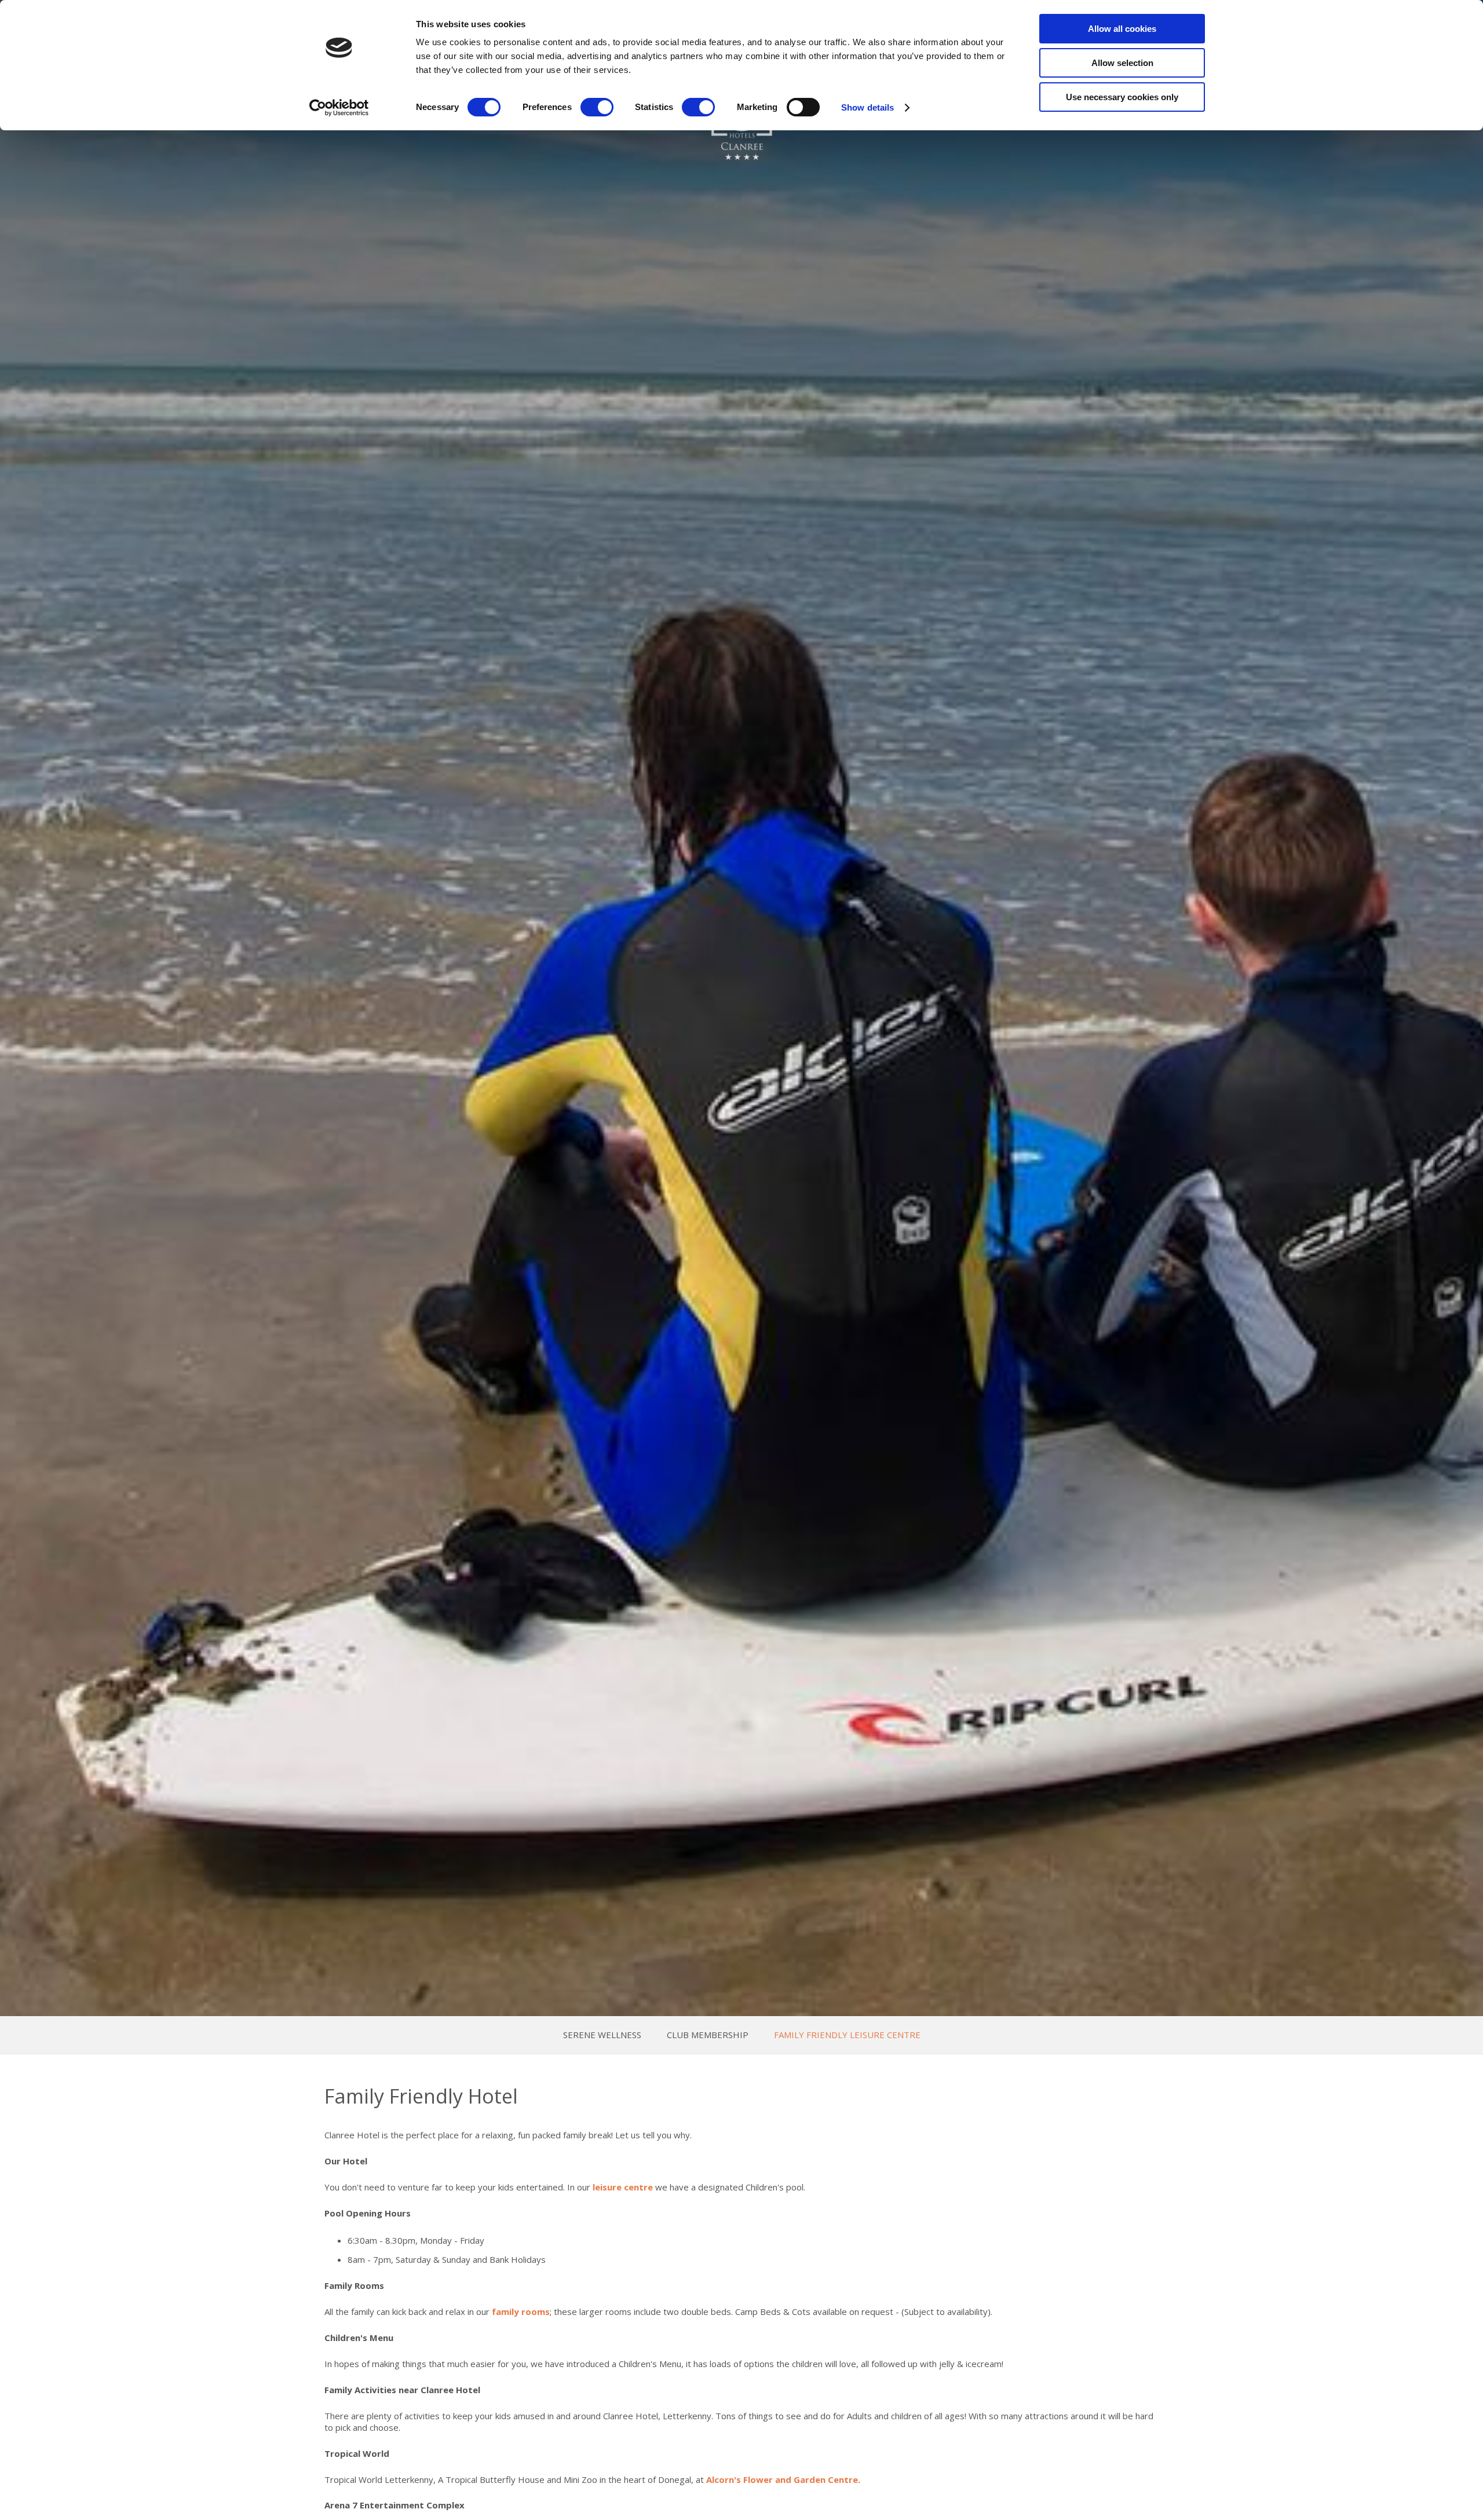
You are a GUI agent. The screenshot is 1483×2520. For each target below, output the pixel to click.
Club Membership (708, 2035)
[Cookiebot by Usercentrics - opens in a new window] (339, 108)
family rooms (521, 2311)
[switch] (597, 107)
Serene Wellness (602, 2035)
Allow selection (1122, 63)
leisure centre (623, 2187)
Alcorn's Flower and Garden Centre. (783, 2479)
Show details (867, 107)
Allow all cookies (1122, 29)
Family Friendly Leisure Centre (847, 2035)
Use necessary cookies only (1122, 97)
